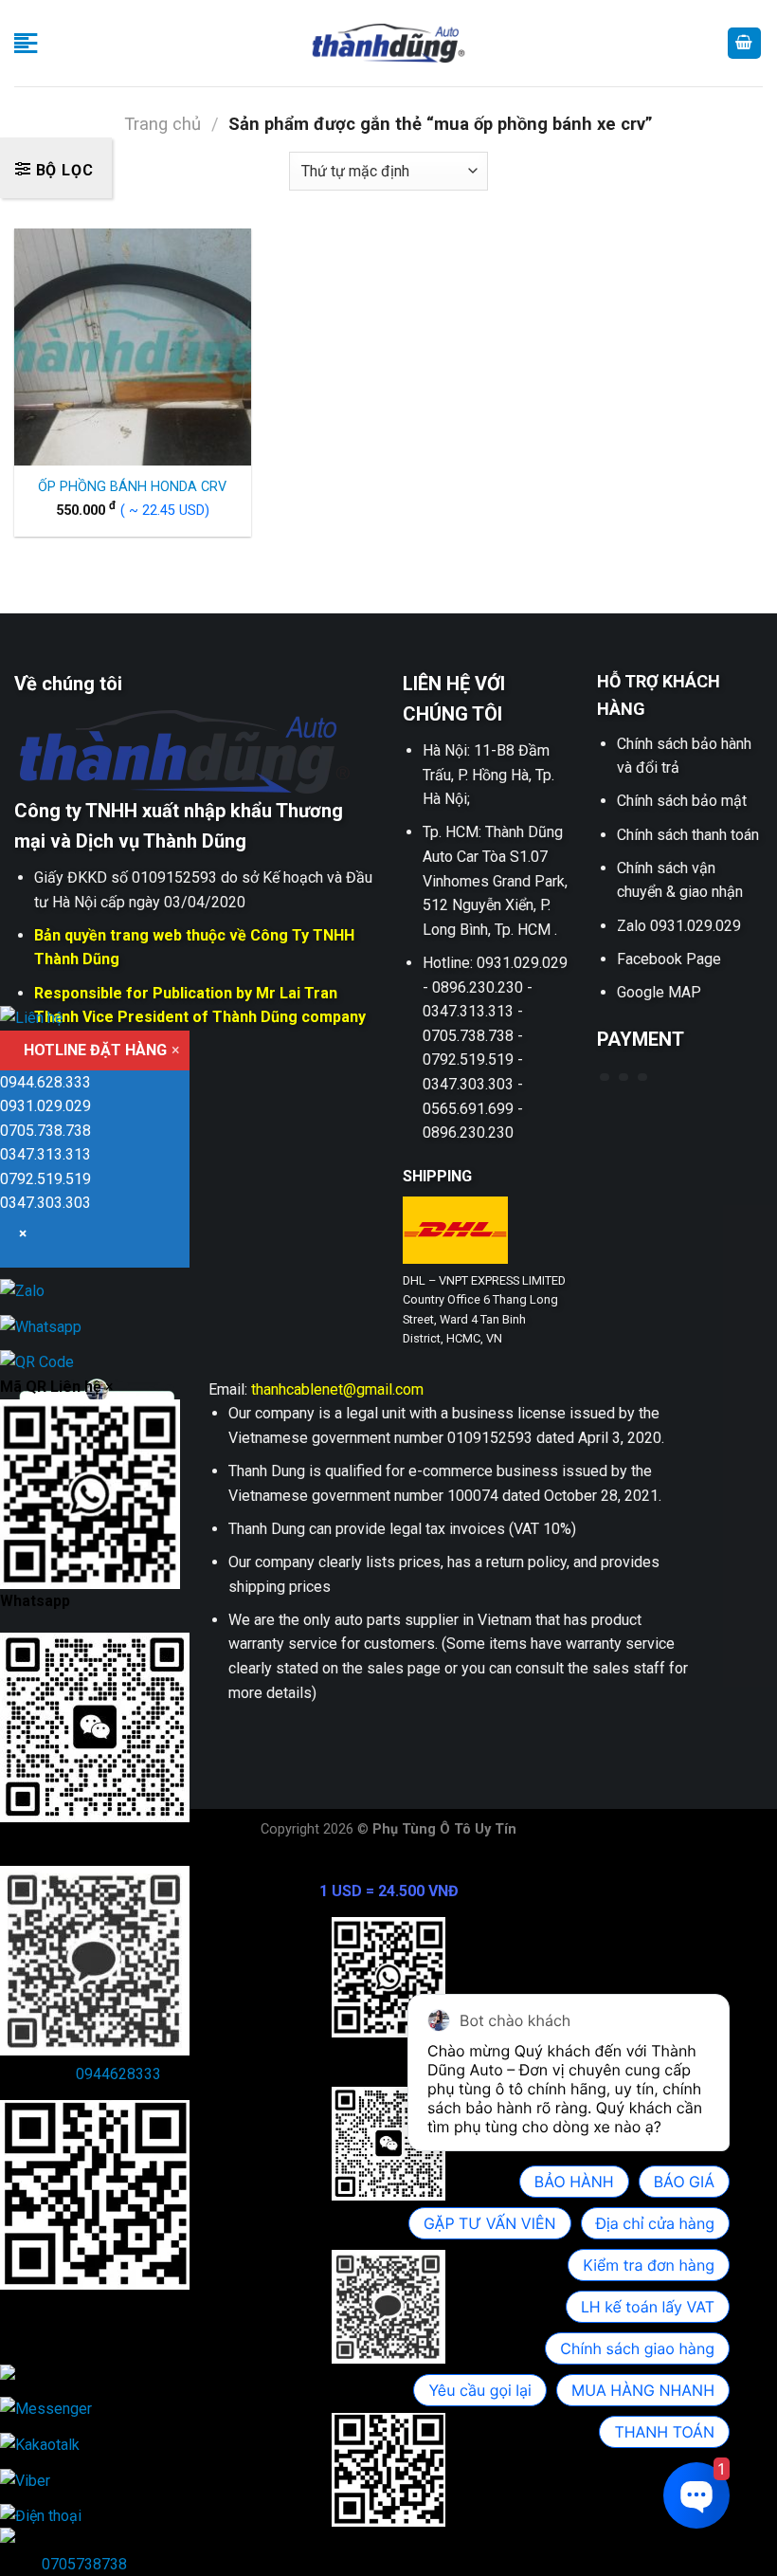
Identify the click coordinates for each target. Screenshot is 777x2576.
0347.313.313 (45, 1154)
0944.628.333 (45, 1082)
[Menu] (26, 43)
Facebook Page (669, 959)
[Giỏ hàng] (745, 43)
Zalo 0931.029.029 (679, 926)
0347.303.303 (45, 1203)
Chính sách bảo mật (682, 801)
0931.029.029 (45, 1106)
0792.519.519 (45, 1179)
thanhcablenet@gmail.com (337, 1389)
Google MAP (659, 992)
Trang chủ (163, 124)
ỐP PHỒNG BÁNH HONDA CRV (132, 487)
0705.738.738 (45, 1131)
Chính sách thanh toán (688, 835)
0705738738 (84, 2564)
